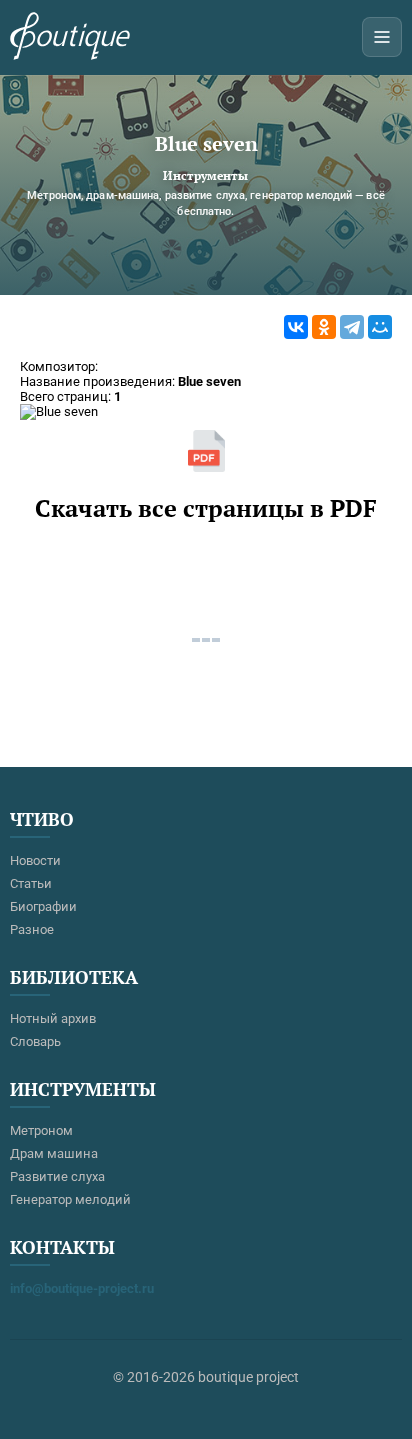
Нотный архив (53, 1018)
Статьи (31, 883)
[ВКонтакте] (296, 327)
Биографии (43, 906)
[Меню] (382, 37)
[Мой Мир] (380, 327)
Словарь (35, 1041)
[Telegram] (352, 327)
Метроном (41, 1130)
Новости (35, 860)
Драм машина (54, 1153)
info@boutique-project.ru (82, 1288)
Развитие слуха (57, 1176)
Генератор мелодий (70, 1199)
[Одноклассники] (324, 327)
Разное (32, 929)
